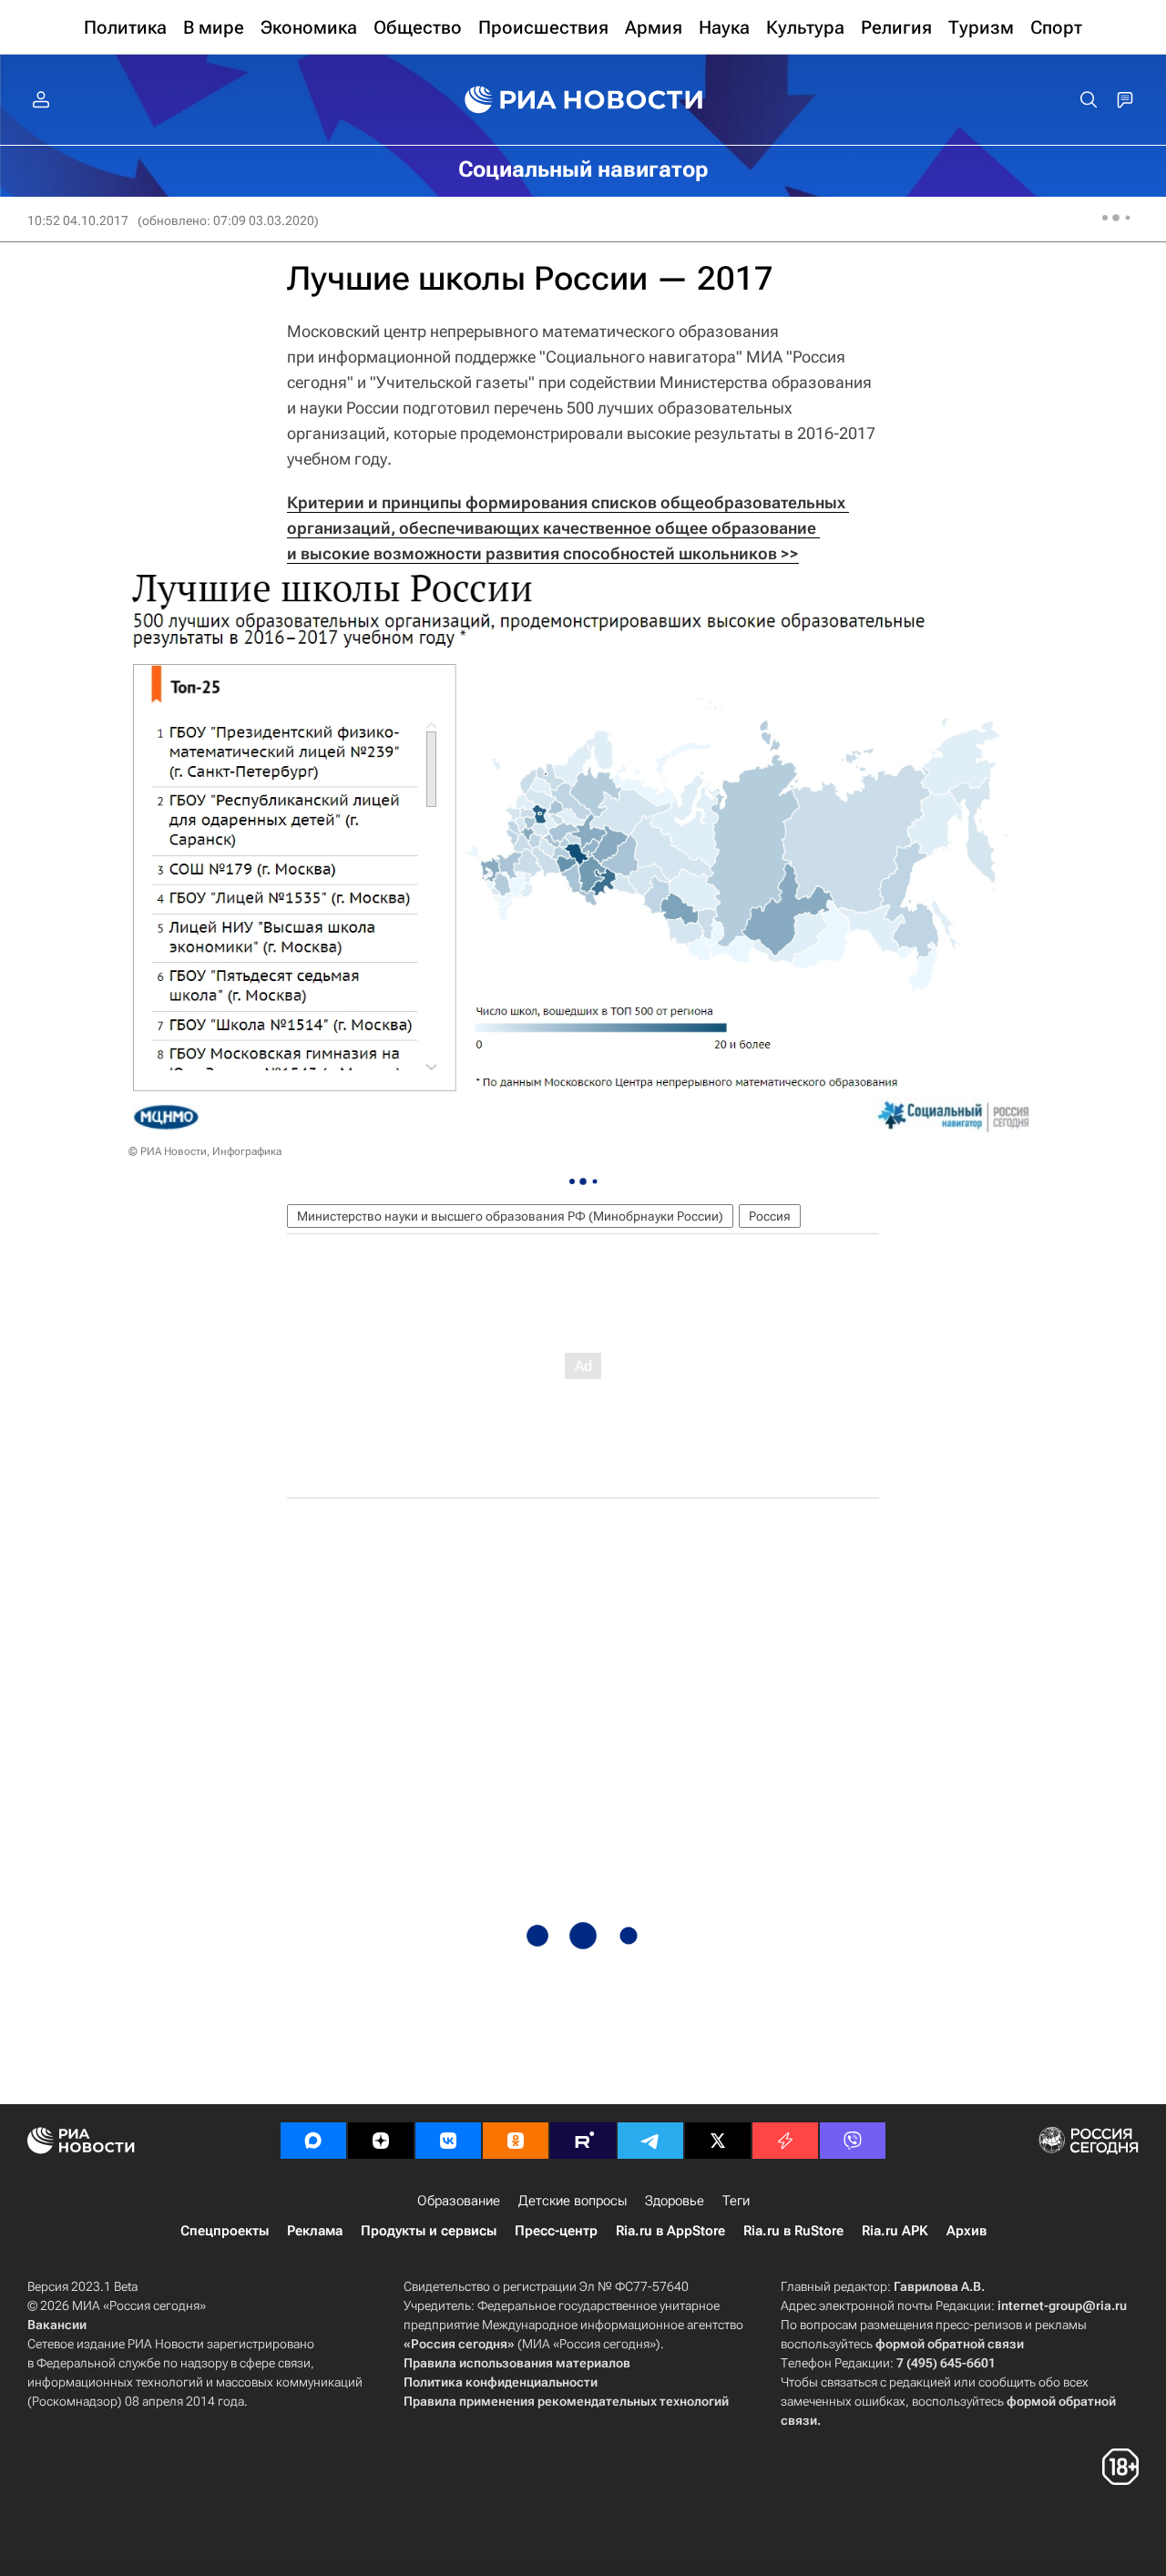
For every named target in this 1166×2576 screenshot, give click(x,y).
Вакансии (57, 2325)
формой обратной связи (950, 2344)
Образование (459, 2201)
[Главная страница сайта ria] (583, 100)
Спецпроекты (225, 2231)
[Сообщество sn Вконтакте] (448, 2141)
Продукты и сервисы (429, 2231)
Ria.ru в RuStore (793, 2231)
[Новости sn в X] (718, 2141)
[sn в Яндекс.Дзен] (381, 2141)
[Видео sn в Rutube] (583, 2141)
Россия (770, 1216)
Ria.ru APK (895, 2231)
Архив (967, 2231)
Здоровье (675, 2201)
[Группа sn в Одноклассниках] (516, 2141)
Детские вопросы (573, 2201)
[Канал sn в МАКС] (313, 2141)
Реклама (315, 2231)
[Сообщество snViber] (853, 2141)
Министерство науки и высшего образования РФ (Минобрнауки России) (510, 1216)
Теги (736, 2201)
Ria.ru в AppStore (670, 2231)
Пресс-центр (556, 2231)
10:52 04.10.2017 (78, 220)
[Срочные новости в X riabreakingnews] (785, 2141)
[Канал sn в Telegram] (650, 2141)
